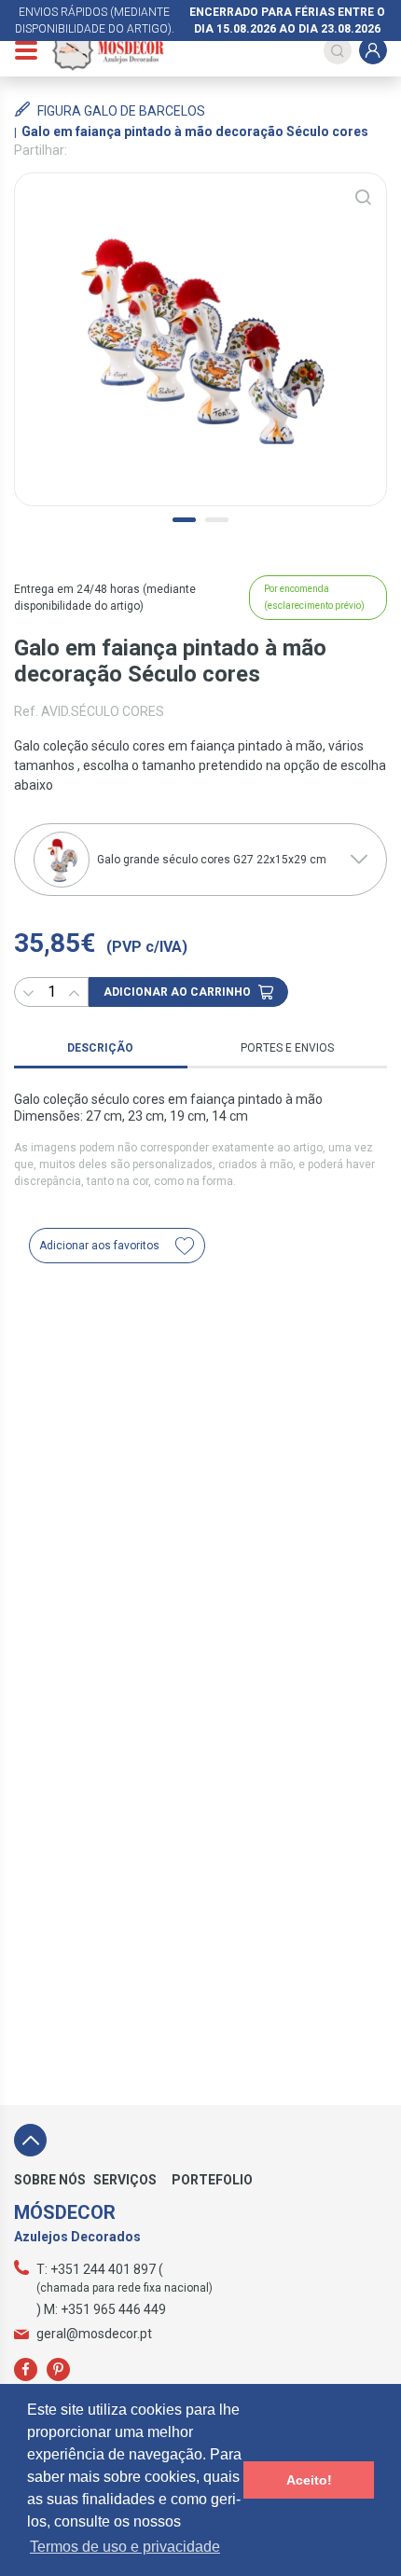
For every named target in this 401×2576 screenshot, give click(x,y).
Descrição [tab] (100, 1048)
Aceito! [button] (309, 2480)
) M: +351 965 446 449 (101, 2309)
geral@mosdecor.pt (94, 2334)
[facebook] (26, 2369)
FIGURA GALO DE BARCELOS (121, 111)
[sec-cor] (200, 339)
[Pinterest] (58, 2369)
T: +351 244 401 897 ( (100, 2269)
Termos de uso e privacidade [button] (125, 2547)
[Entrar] (373, 50)
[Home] (108, 50)
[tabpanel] (200, 339)
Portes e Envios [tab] (287, 1048)
